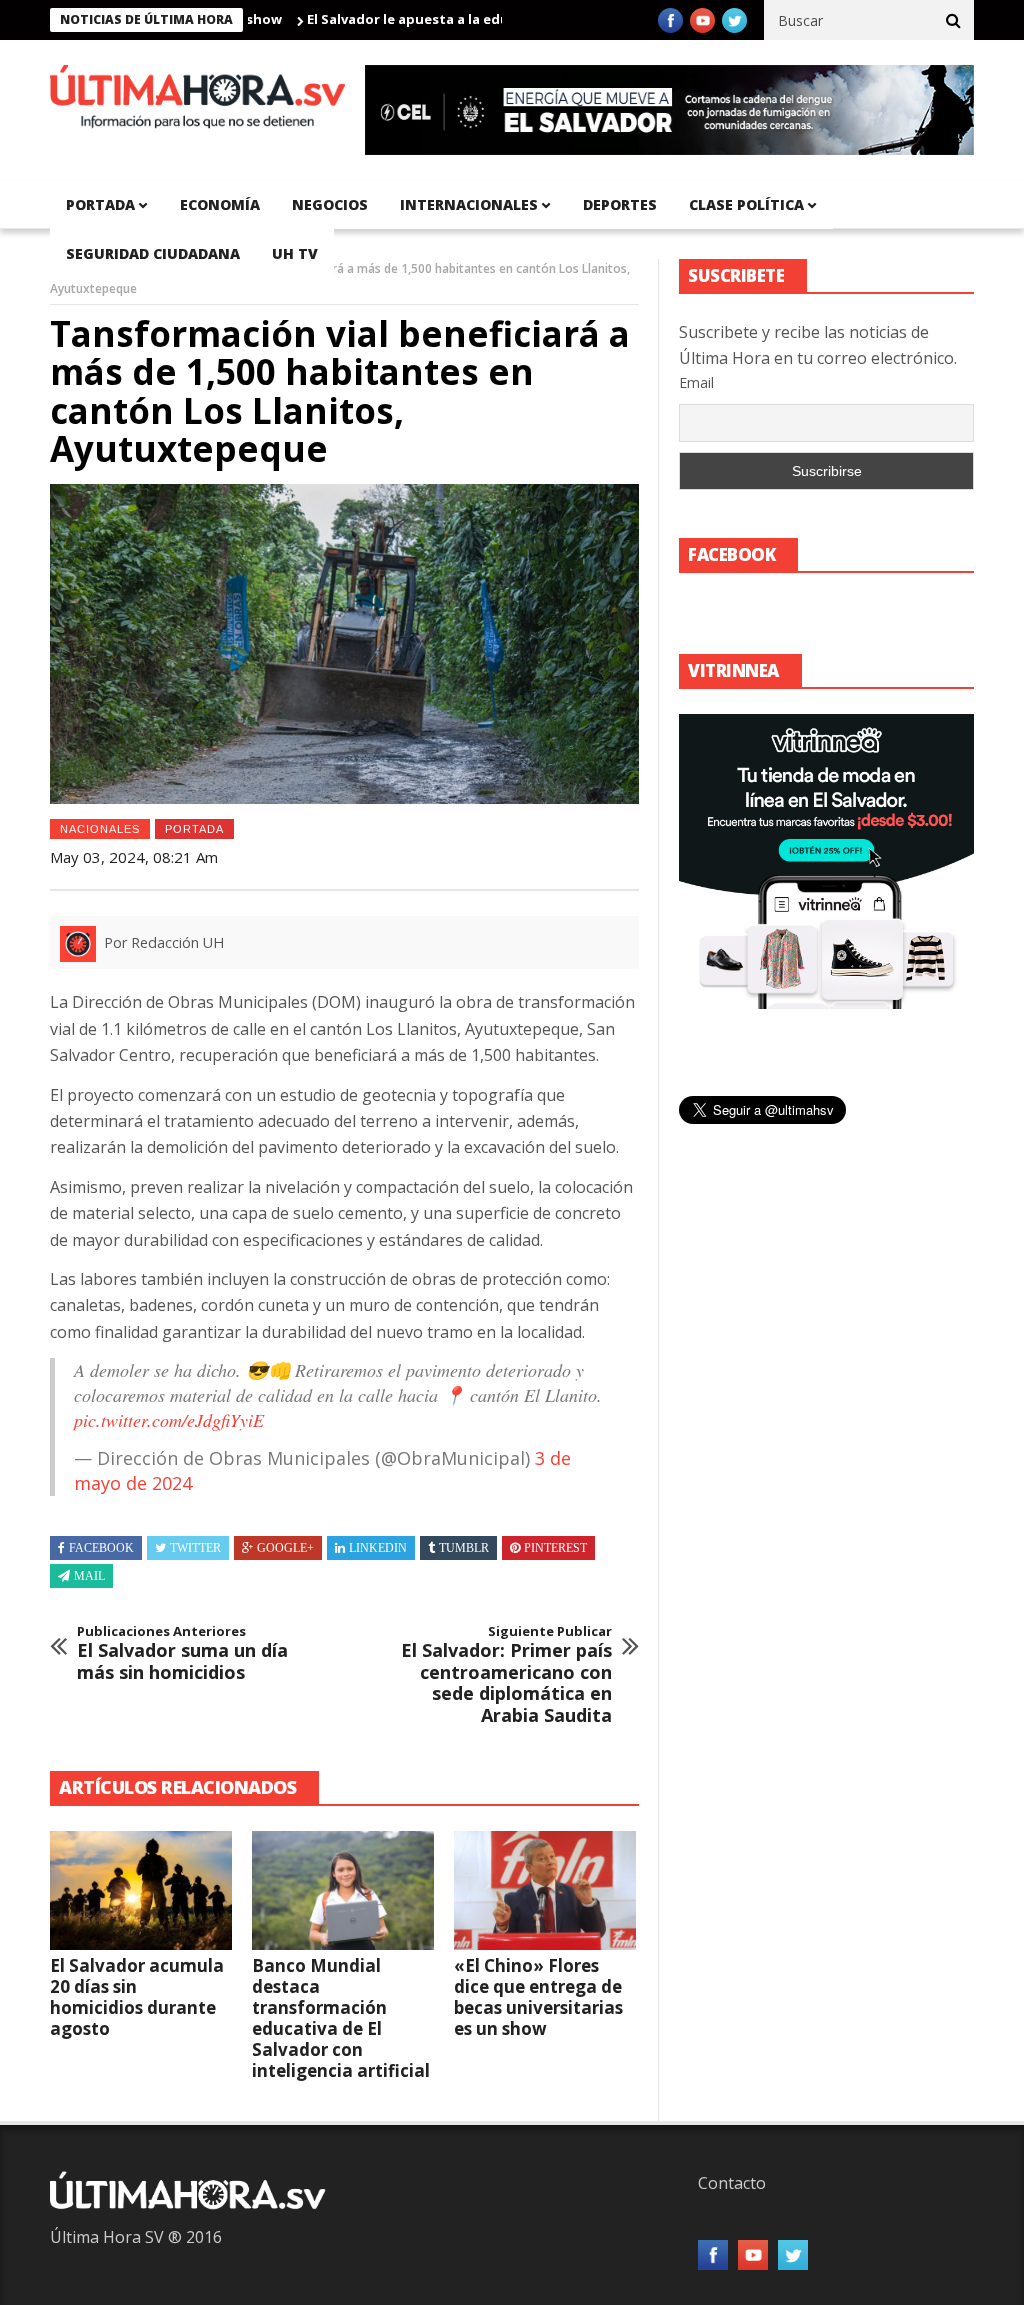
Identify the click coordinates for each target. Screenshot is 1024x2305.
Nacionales (100, 829)
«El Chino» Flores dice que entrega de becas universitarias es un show (538, 1997)
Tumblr (464, 1548)
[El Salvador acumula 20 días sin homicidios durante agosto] (141, 1890)
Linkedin (378, 1548)
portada (100, 204)
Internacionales (469, 204)
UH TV (295, 253)
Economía (220, 204)
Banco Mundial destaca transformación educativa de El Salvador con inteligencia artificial (341, 2018)
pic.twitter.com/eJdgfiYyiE (169, 1420)
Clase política (746, 204)
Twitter (195, 1548)
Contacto (732, 2183)
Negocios (330, 204)
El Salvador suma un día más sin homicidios (182, 1653)
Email (696, 382)
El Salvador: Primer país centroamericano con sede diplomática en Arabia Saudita (506, 1675)
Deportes (620, 204)
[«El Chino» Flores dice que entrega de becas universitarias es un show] (545, 1890)
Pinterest (555, 1548)
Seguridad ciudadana (153, 253)
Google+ (285, 1548)
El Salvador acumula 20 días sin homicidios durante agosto (137, 1997)
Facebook (101, 1548)
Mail (89, 1576)
